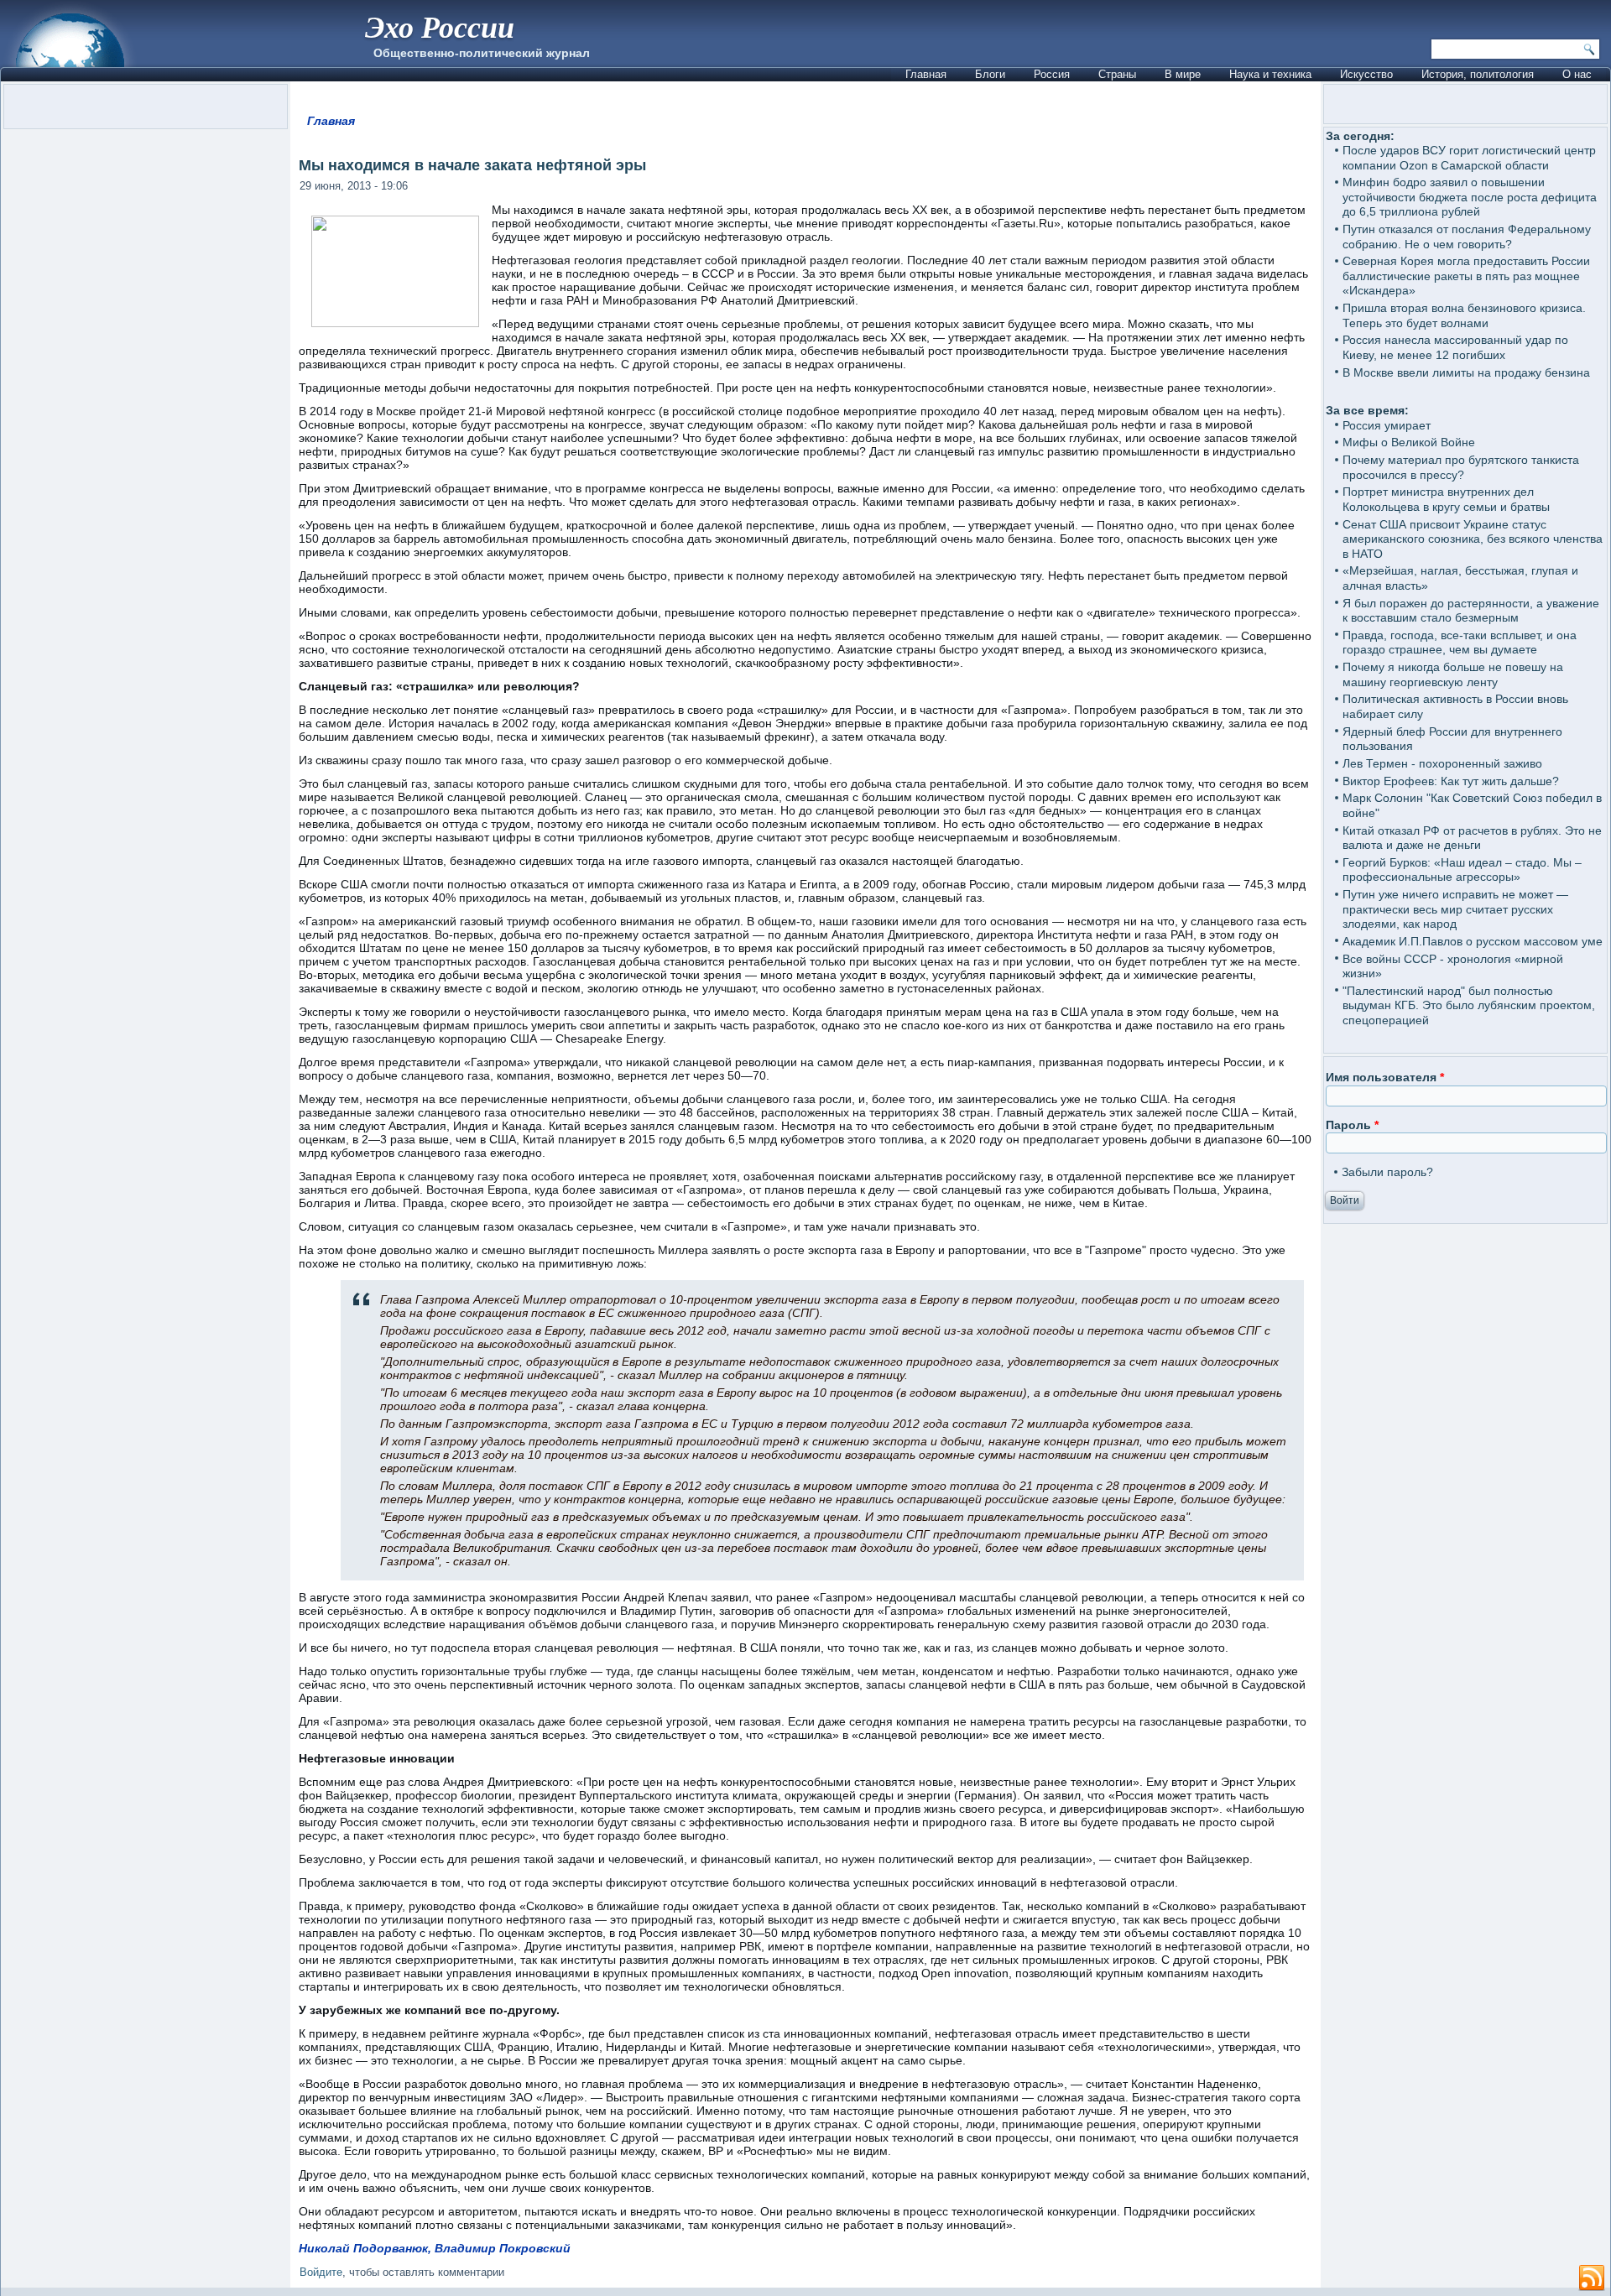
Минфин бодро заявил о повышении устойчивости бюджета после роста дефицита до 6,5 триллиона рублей (1470, 197)
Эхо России (440, 26)
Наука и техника (1270, 74)
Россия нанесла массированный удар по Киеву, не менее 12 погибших (1455, 347)
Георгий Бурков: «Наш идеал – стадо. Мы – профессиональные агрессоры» (1462, 870)
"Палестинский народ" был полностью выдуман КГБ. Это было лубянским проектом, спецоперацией (1469, 1005)
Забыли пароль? (1387, 1172)
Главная (926, 74)
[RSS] (1592, 2278)
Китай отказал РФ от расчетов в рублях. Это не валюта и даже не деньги (1472, 838)
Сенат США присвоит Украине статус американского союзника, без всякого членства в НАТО (1473, 539)
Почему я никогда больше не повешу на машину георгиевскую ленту (1453, 674)
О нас (1577, 74)
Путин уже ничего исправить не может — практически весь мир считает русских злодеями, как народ (1455, 909)
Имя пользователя (1385, 1077)
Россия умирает (1387, 425)
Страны (1117, 74)
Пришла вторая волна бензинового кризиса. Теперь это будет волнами (1464, 315)
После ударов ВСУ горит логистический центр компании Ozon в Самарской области (1469, 158)
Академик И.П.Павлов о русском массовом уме (1473, 941)
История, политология (1478, 74)
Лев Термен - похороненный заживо (1442, 763)
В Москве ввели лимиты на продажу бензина (1466, 372)
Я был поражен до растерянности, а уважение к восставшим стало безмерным (1471, 611)
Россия (1052, 74)
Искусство (1366, 74)
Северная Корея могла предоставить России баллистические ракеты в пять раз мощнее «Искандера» (1466, 276)
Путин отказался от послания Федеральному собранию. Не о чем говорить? (1467, 237)
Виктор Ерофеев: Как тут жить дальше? (1451, 781)
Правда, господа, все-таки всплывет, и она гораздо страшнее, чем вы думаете (1460, 643)
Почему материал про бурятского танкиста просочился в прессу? (1461, 467)
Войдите (321, 2272)
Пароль (1352, 1125)
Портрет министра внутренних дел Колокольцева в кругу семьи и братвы (1446, 499)
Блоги (990, 74)
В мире (1183, 74)
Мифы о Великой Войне (1409, 442)
